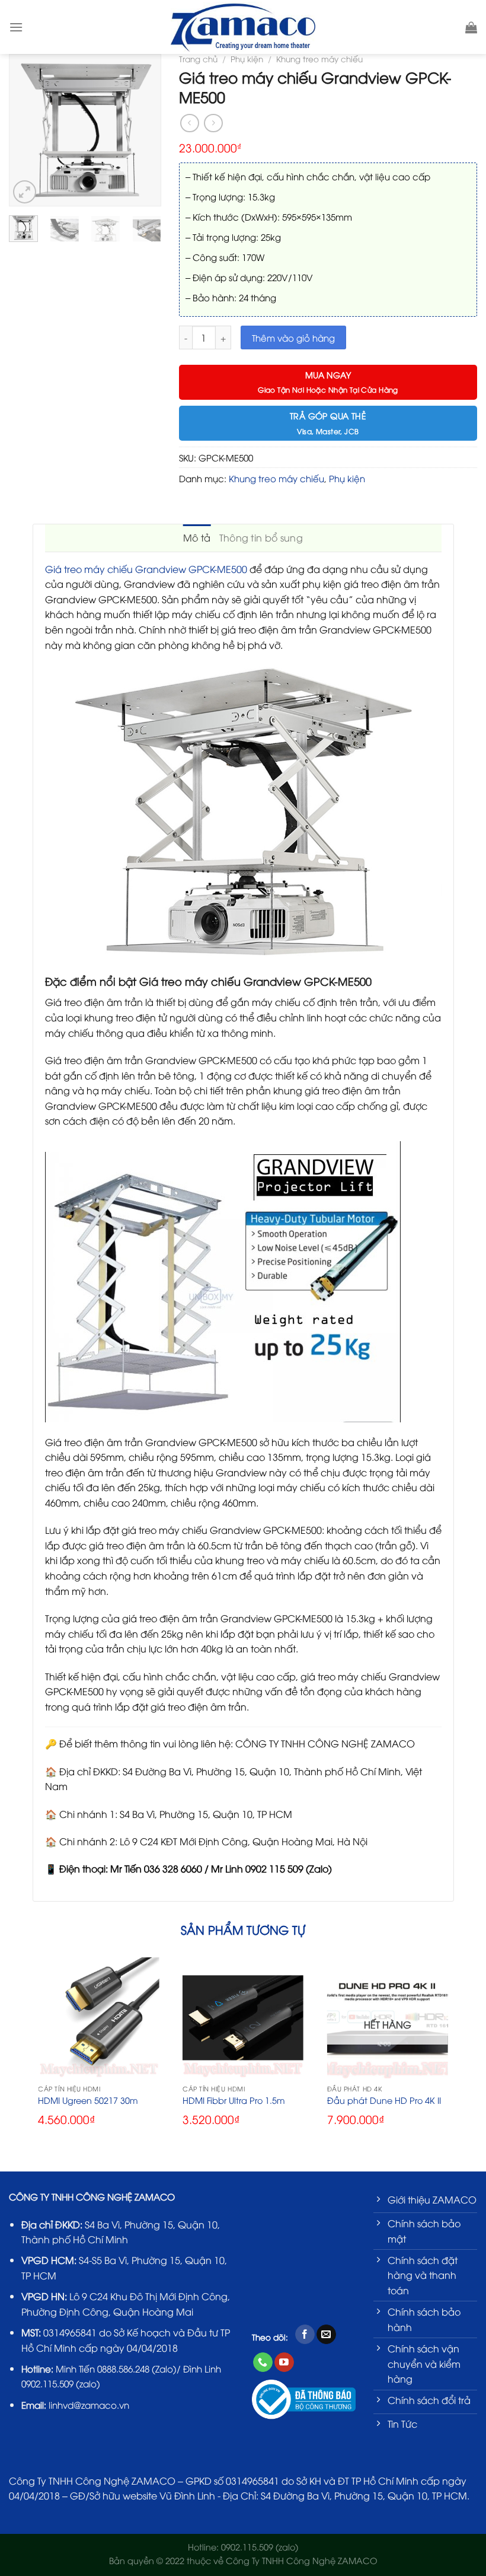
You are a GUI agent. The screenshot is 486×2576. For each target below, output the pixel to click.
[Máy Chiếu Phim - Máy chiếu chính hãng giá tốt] (243, 27)
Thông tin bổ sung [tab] (261, 537)
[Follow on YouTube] (284, 2362)
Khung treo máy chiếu (319, 58)
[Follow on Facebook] (305, 2335)
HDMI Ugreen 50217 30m (88, 2100)
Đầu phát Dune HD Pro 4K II (384, 2100)
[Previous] (24, 130)
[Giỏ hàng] (471, 27)
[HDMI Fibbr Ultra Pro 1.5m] (243, 2018)
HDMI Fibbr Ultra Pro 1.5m (234, 2100)
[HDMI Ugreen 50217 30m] (98, 2018)
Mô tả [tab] (197, 537)
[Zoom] (25, 192)
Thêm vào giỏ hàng (293, 337)
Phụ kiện (247, 58)
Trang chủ (198, 58)
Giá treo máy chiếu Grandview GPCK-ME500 (146, 569)
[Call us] (263, 2362)
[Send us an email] (326, 2335)
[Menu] (16, 27)
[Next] (146, 130)
